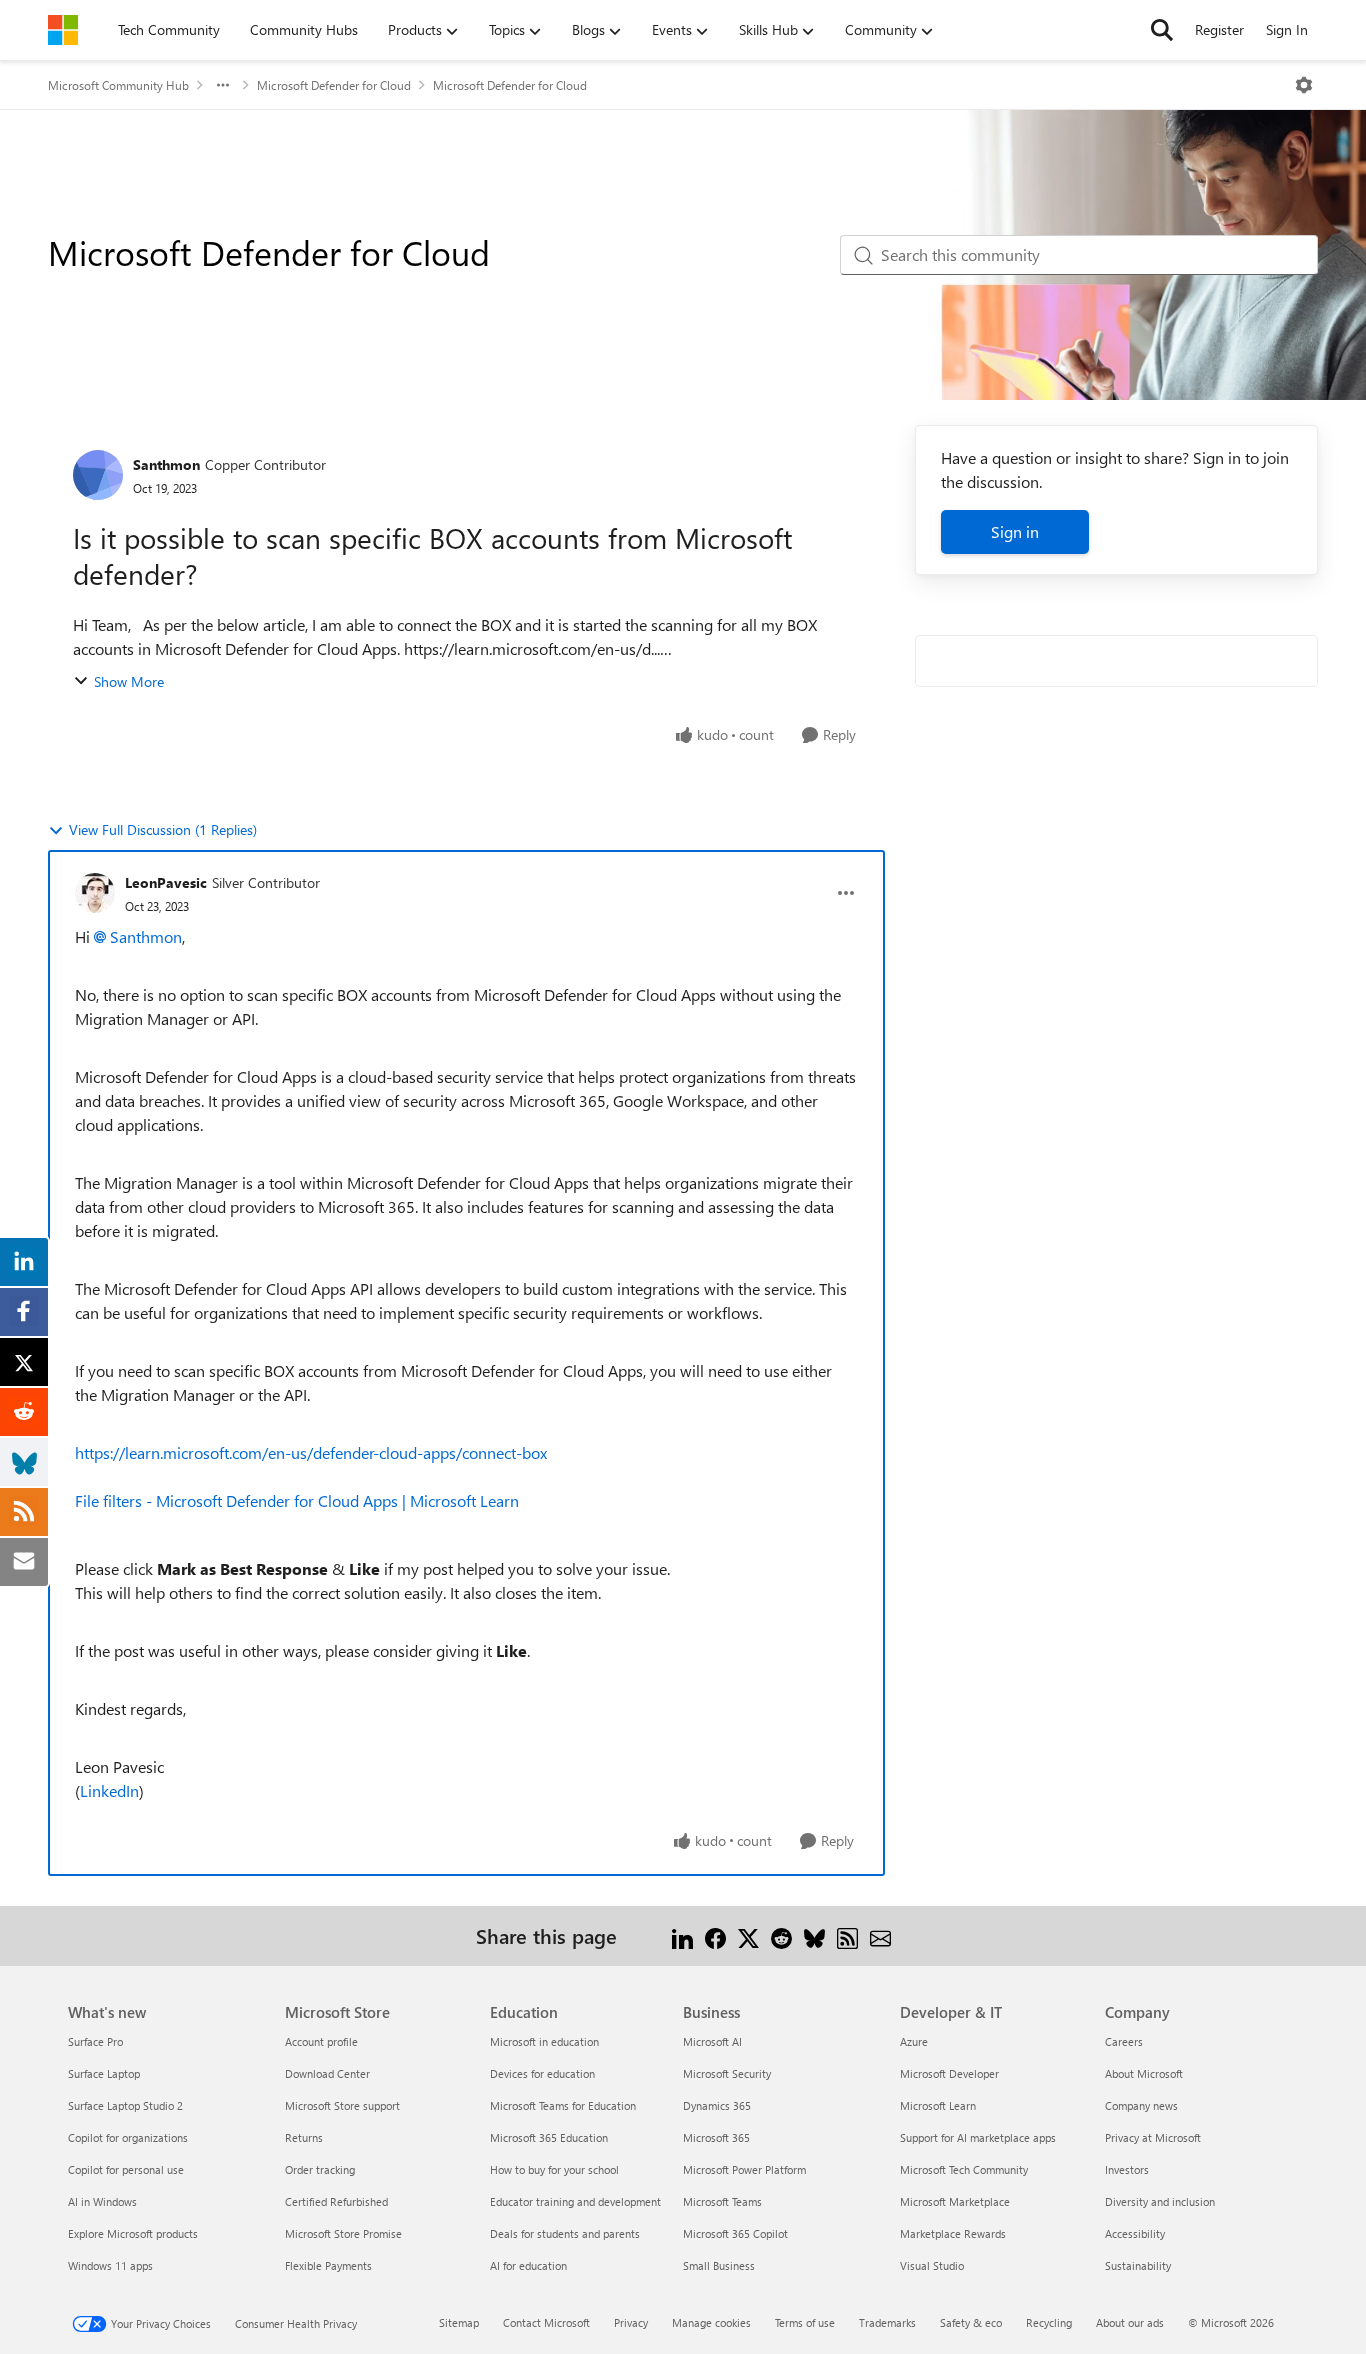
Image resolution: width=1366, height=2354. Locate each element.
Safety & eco (971, 2322)
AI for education (528, 2265)
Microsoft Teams (722, 2201)
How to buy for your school (554, 2169)
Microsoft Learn (938, 2105)
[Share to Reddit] (781, 1935)
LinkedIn (109, 1790)
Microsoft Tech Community (964, 2169)
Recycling (1049, 2322)
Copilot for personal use (126, 2169)
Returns (304, 2137)
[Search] (1162, 30)
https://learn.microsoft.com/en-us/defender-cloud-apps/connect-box (311, 1452)
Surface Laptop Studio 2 (125, 2105)
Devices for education (542, 2073)
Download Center (327, 2073)
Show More (129, 681)
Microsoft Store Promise (343, 2233)
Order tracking (320, 2169)
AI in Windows (102, 2201)
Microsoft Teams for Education (563, 2105)
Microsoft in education (544, 2041)
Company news (1141, 2105)
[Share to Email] (880, 1935)
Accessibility (1135, 2233)
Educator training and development (575, 2201)
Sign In (1287, 29)
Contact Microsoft (546, 2322)
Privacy (631, 2322)
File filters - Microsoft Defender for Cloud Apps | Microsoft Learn (297, 1500)
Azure (914, 2041)
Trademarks (887, 2322)
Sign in (1015, 531)
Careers (1124, 2041)
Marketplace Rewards (953, 2233)
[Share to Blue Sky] (814, 1935)
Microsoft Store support (342, 2105)
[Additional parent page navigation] (223, 85)
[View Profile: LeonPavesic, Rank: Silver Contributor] (95, 893)
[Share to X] (748, 1935)
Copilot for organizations (128, 2137)
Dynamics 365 (717, 2105)
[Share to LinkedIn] (682, 1935)
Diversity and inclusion (1160, 2201)
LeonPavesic (166, 882)
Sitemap (459, 2322)
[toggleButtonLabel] (1304, 85)
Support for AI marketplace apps (978, 2137)
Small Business (719, 2265)
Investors (1127, 2169)
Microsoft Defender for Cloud (334, 85)
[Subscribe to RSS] (847, 1935)
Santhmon (166, 464)
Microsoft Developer (949, 2073)
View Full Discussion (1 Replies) (163, 829)
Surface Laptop (104, 2073)
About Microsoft (1144, 2073)
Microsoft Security (727, 2073)
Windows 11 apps (110, 2265)
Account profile (321, 2041)
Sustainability (1138, 2265)
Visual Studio (932, 2265)
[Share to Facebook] (715, 1935)
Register (1219, 29)
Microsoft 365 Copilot (735, 2233)
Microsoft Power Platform (744, 2169)
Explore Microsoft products (133, 2233)
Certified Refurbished (336, 2201)
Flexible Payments (328, 2265)
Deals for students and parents (565, 2233)
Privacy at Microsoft (1153, 2137)
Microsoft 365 (716, 2137)
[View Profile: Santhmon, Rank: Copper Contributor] (98, 475)
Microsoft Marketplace (955, 2201)
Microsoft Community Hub (118, 85)
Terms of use (805, 2322)
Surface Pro (95, 2041)
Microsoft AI (712, 2041)
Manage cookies (711, 2322)
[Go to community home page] (63, 30)
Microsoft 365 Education (549, 2137)
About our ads (1130, 2322)
